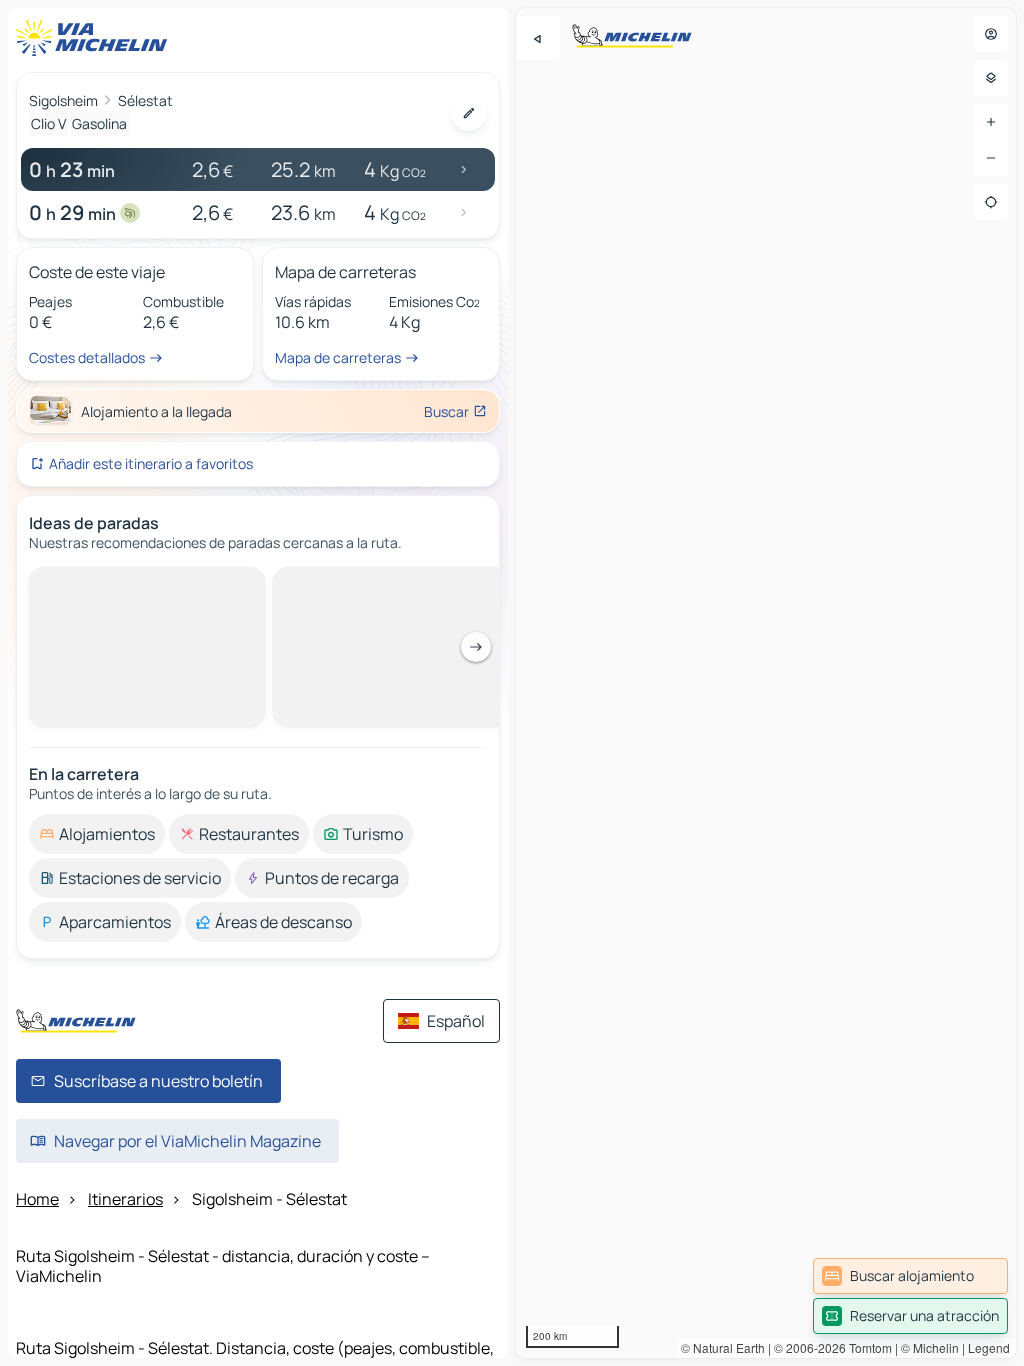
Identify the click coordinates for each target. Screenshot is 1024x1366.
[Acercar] (991, 122)
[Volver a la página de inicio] (96, 38)
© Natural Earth (723, 1347)
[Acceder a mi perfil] (991, 34)
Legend (989, 1347)
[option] (97, 583)
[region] (766, 683)
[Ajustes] (991, 78)
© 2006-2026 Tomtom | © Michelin (866, 1347)
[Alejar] (991, 158)
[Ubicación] (991, 202)
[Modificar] (469, 113)
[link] (910, 1276)
